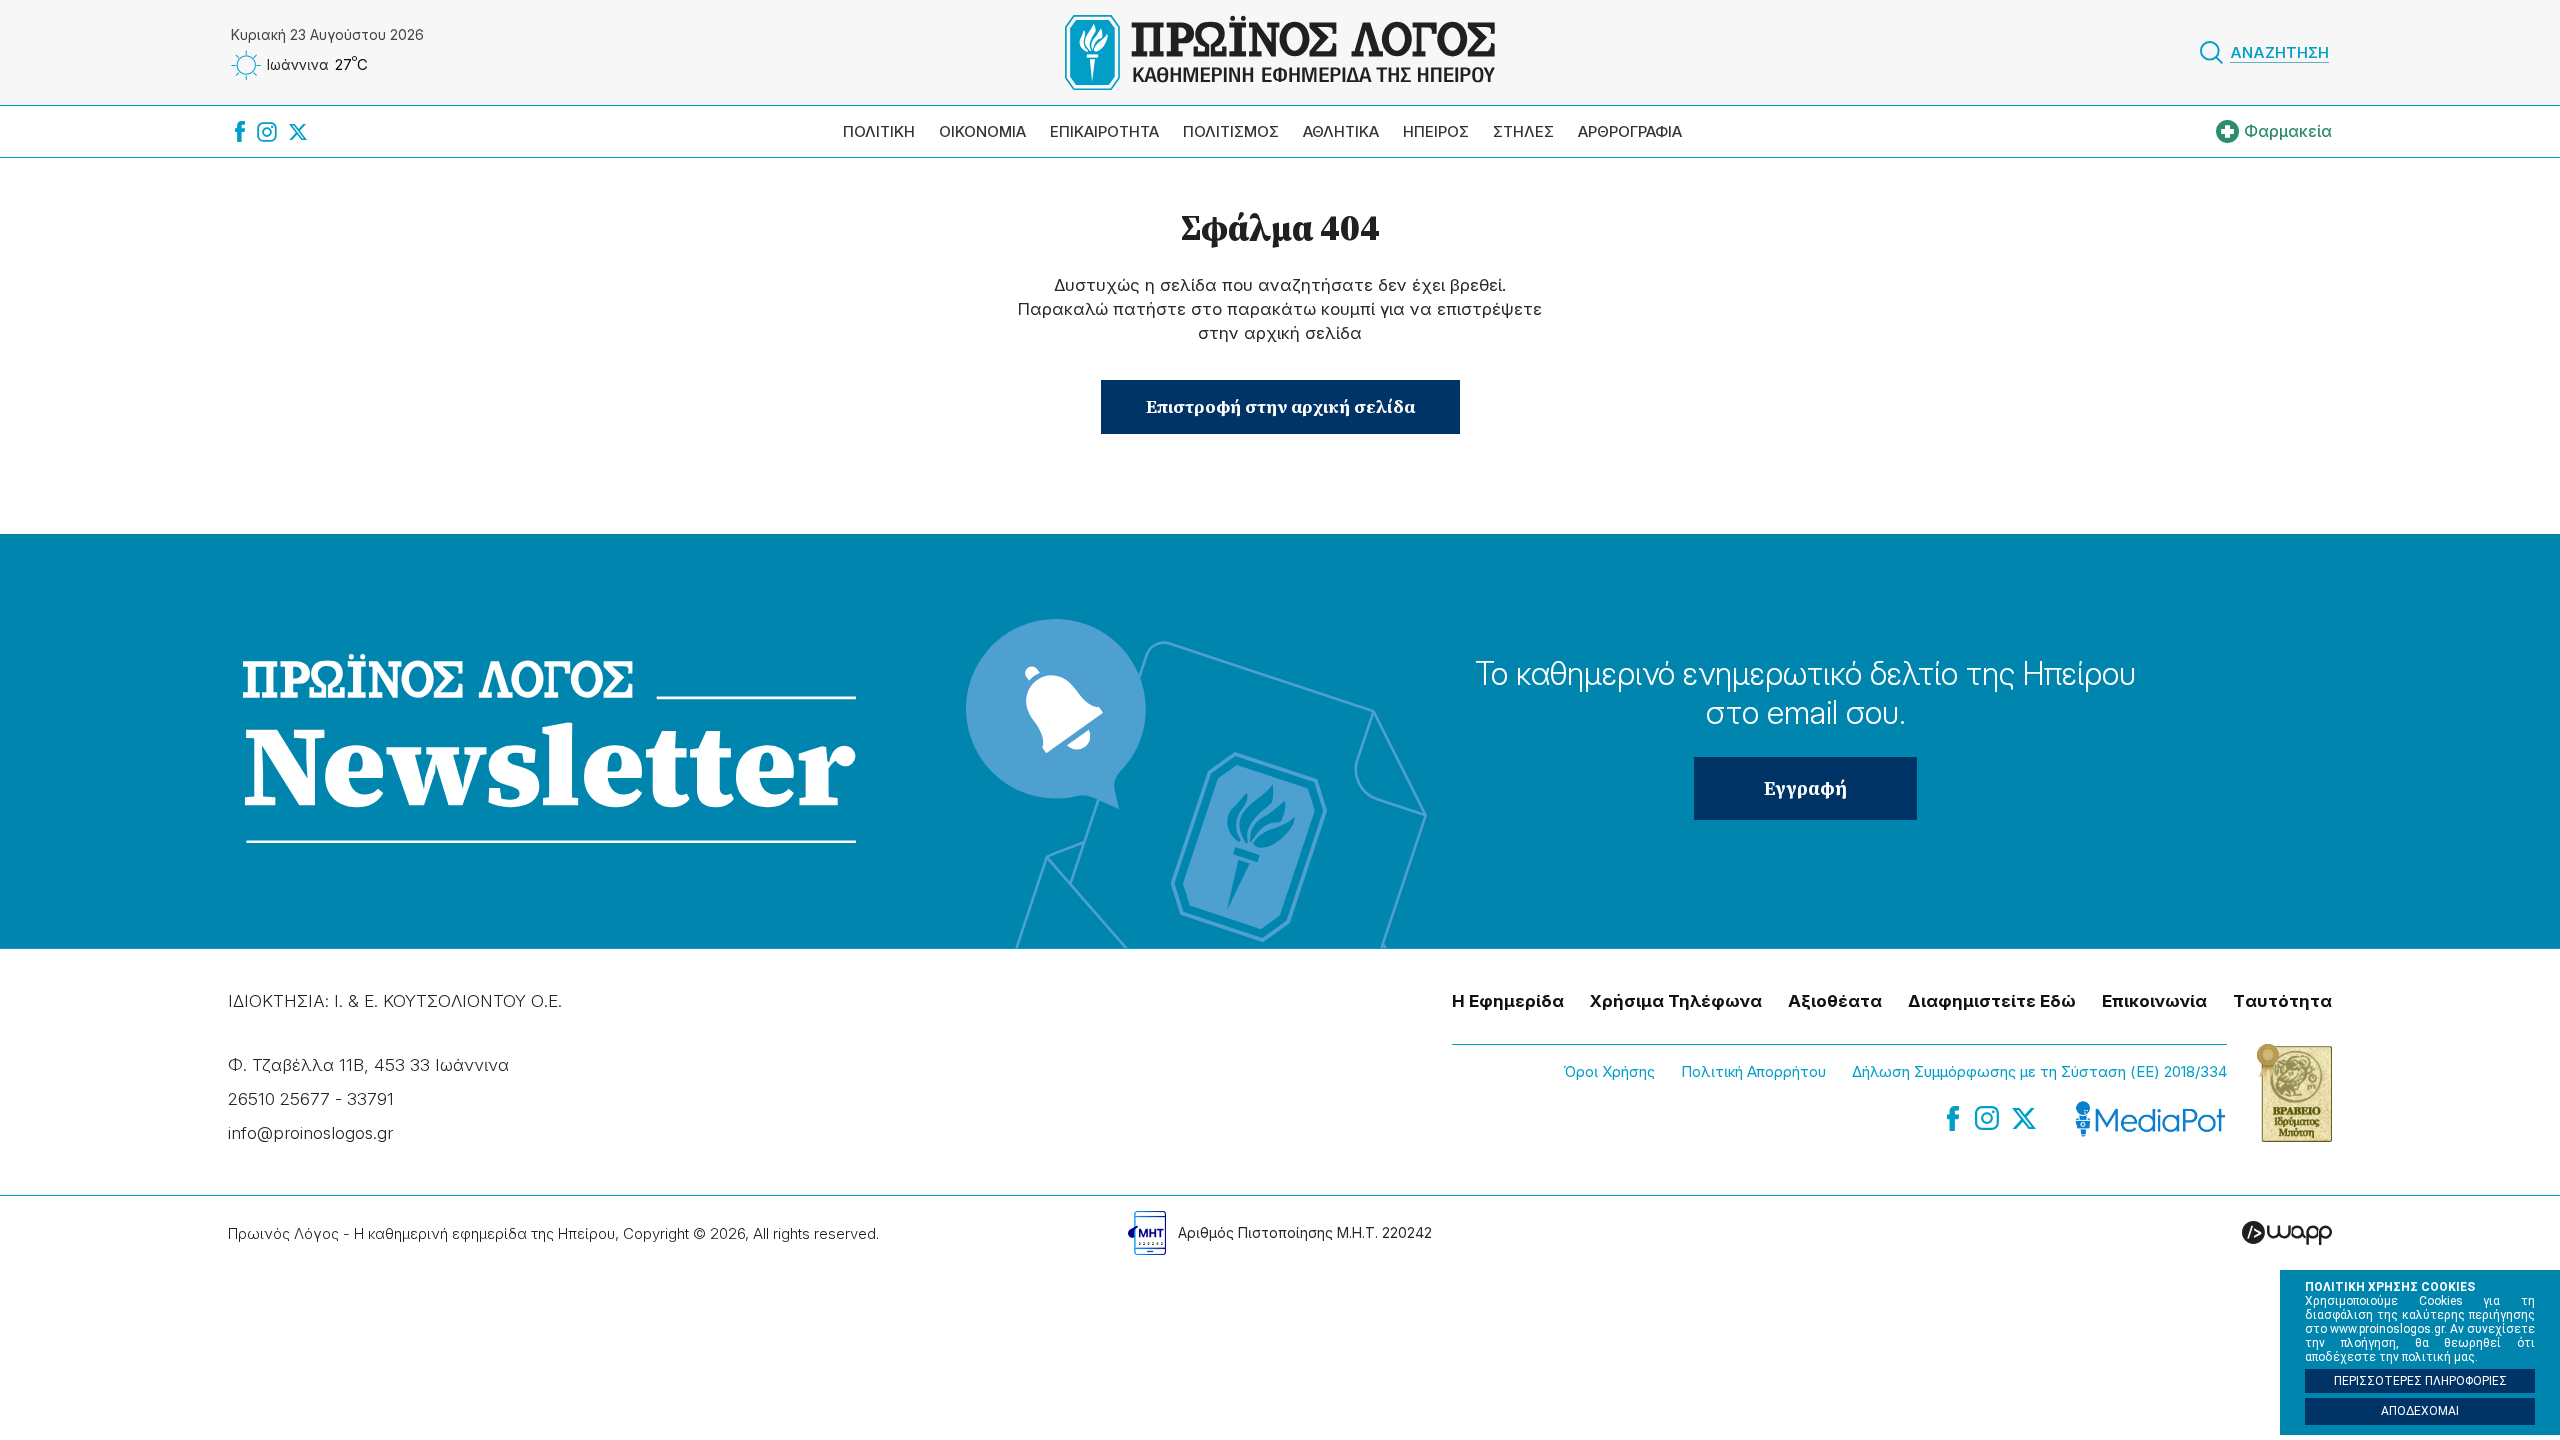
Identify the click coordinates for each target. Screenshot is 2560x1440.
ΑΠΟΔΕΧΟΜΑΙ (2420, 1411)
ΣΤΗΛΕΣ (1523, 131)
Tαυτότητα (2282, 1001)
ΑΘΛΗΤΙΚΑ (1341, 131)
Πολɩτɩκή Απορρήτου (1753, 1071)
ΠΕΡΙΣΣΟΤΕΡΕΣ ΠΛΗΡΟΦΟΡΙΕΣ (2420, 1381)
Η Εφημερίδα (1508, 1001)
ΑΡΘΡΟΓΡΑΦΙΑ (1630, 131)
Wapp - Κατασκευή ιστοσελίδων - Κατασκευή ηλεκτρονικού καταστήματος (2287, 1233)
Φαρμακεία (2288, 131)
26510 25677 (279, 1099)
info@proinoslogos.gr (310, 1133)
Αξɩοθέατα (1835, 1001)
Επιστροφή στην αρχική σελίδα (1280, 406)
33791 (370, 1099)
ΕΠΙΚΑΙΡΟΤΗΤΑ (1104, 131)
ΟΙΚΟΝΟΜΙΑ (982, 131)
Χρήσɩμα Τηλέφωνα (1676, 1001)
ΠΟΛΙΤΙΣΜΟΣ (1231, 131)
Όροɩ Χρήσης (1609, 1071)
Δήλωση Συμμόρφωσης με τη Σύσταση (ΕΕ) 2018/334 (2039, 1071)
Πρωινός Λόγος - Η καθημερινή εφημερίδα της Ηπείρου (1280, 52)
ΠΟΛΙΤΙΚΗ (879, 131)
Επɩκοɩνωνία (2154, 1001)
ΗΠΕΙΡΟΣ (1436, 131)
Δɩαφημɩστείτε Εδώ (1992, 1001)
